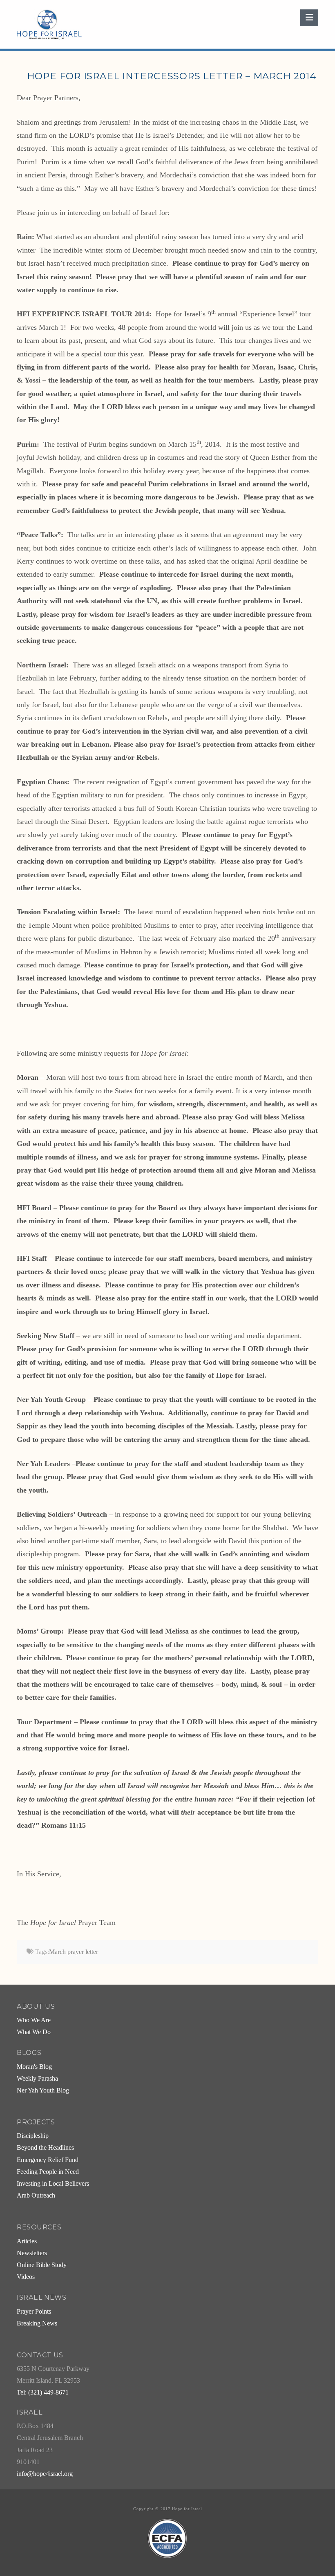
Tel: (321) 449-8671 (43, 2392)
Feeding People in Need (48, 2172)
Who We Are (34, 2020)
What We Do (34, 2032)
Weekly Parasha (37, 2079)
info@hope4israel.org (45, 2474)
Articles (27, 2241)
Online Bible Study (42, 2265)
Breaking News (37, 2323)
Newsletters (32, 2253)
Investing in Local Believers (53, 2184)
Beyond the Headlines (45, 2148)
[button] (309, 18)
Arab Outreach (36, 2196)
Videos (26, 2277)
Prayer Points (34, 2312)
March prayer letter (74, 1952)
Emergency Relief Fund (48, 2160)
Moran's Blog (34, 2067)
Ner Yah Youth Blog (43, 2090)
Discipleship (33, 2136)
